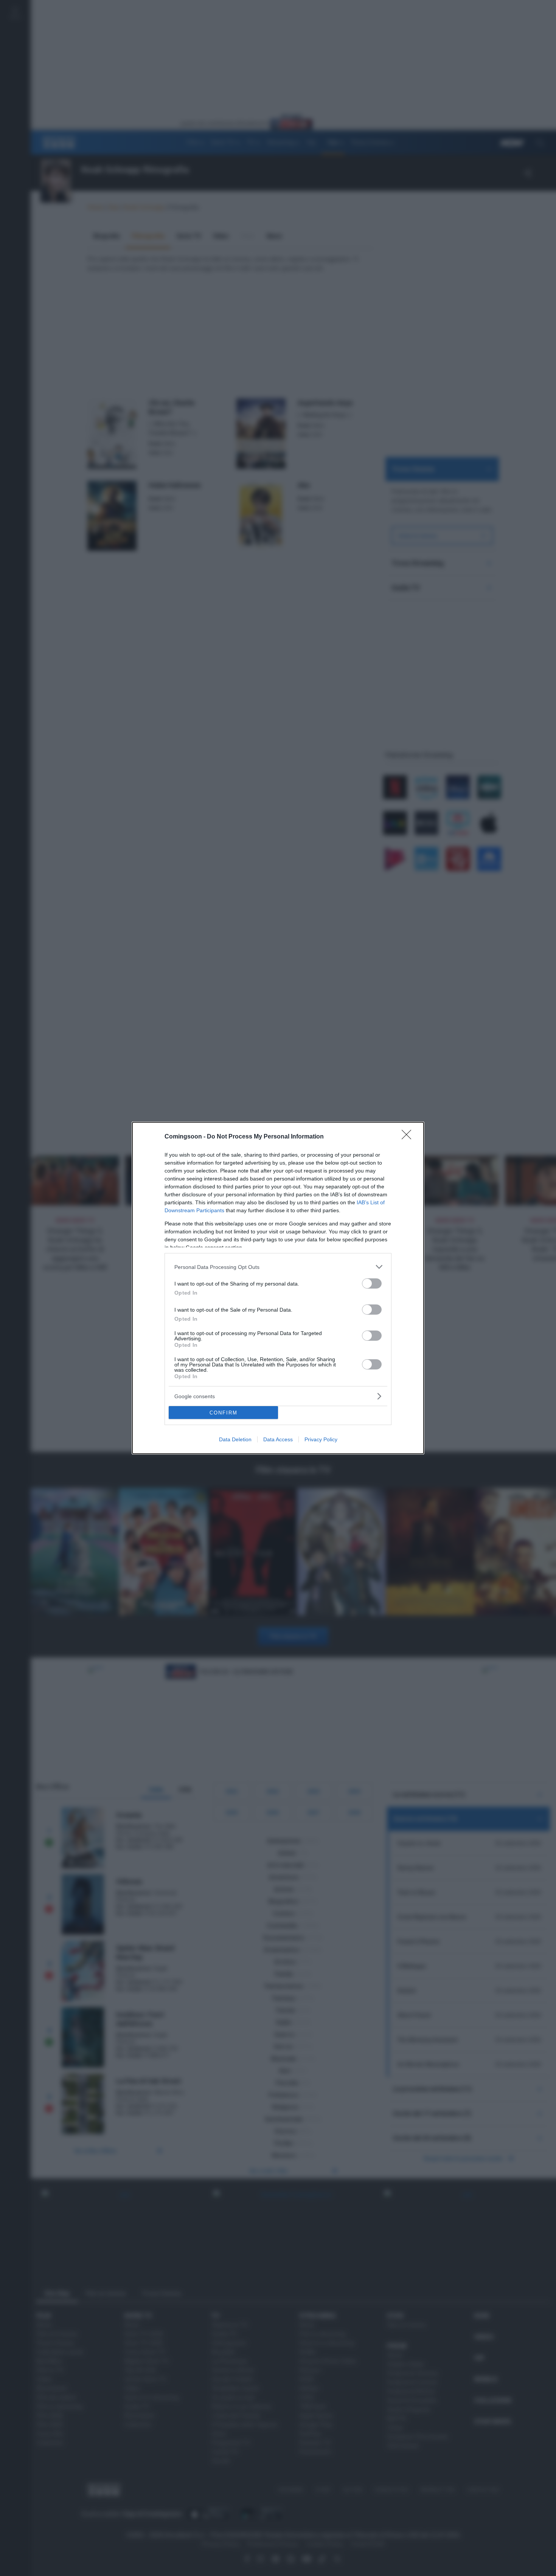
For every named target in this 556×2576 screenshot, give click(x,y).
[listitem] (278, 1267)
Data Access (278, 1439)
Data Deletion (235, 1439)
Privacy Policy (321, 1439)
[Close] (409, 1137)
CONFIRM (224, 1413)
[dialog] (278, 1288)
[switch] (372, 1283)
